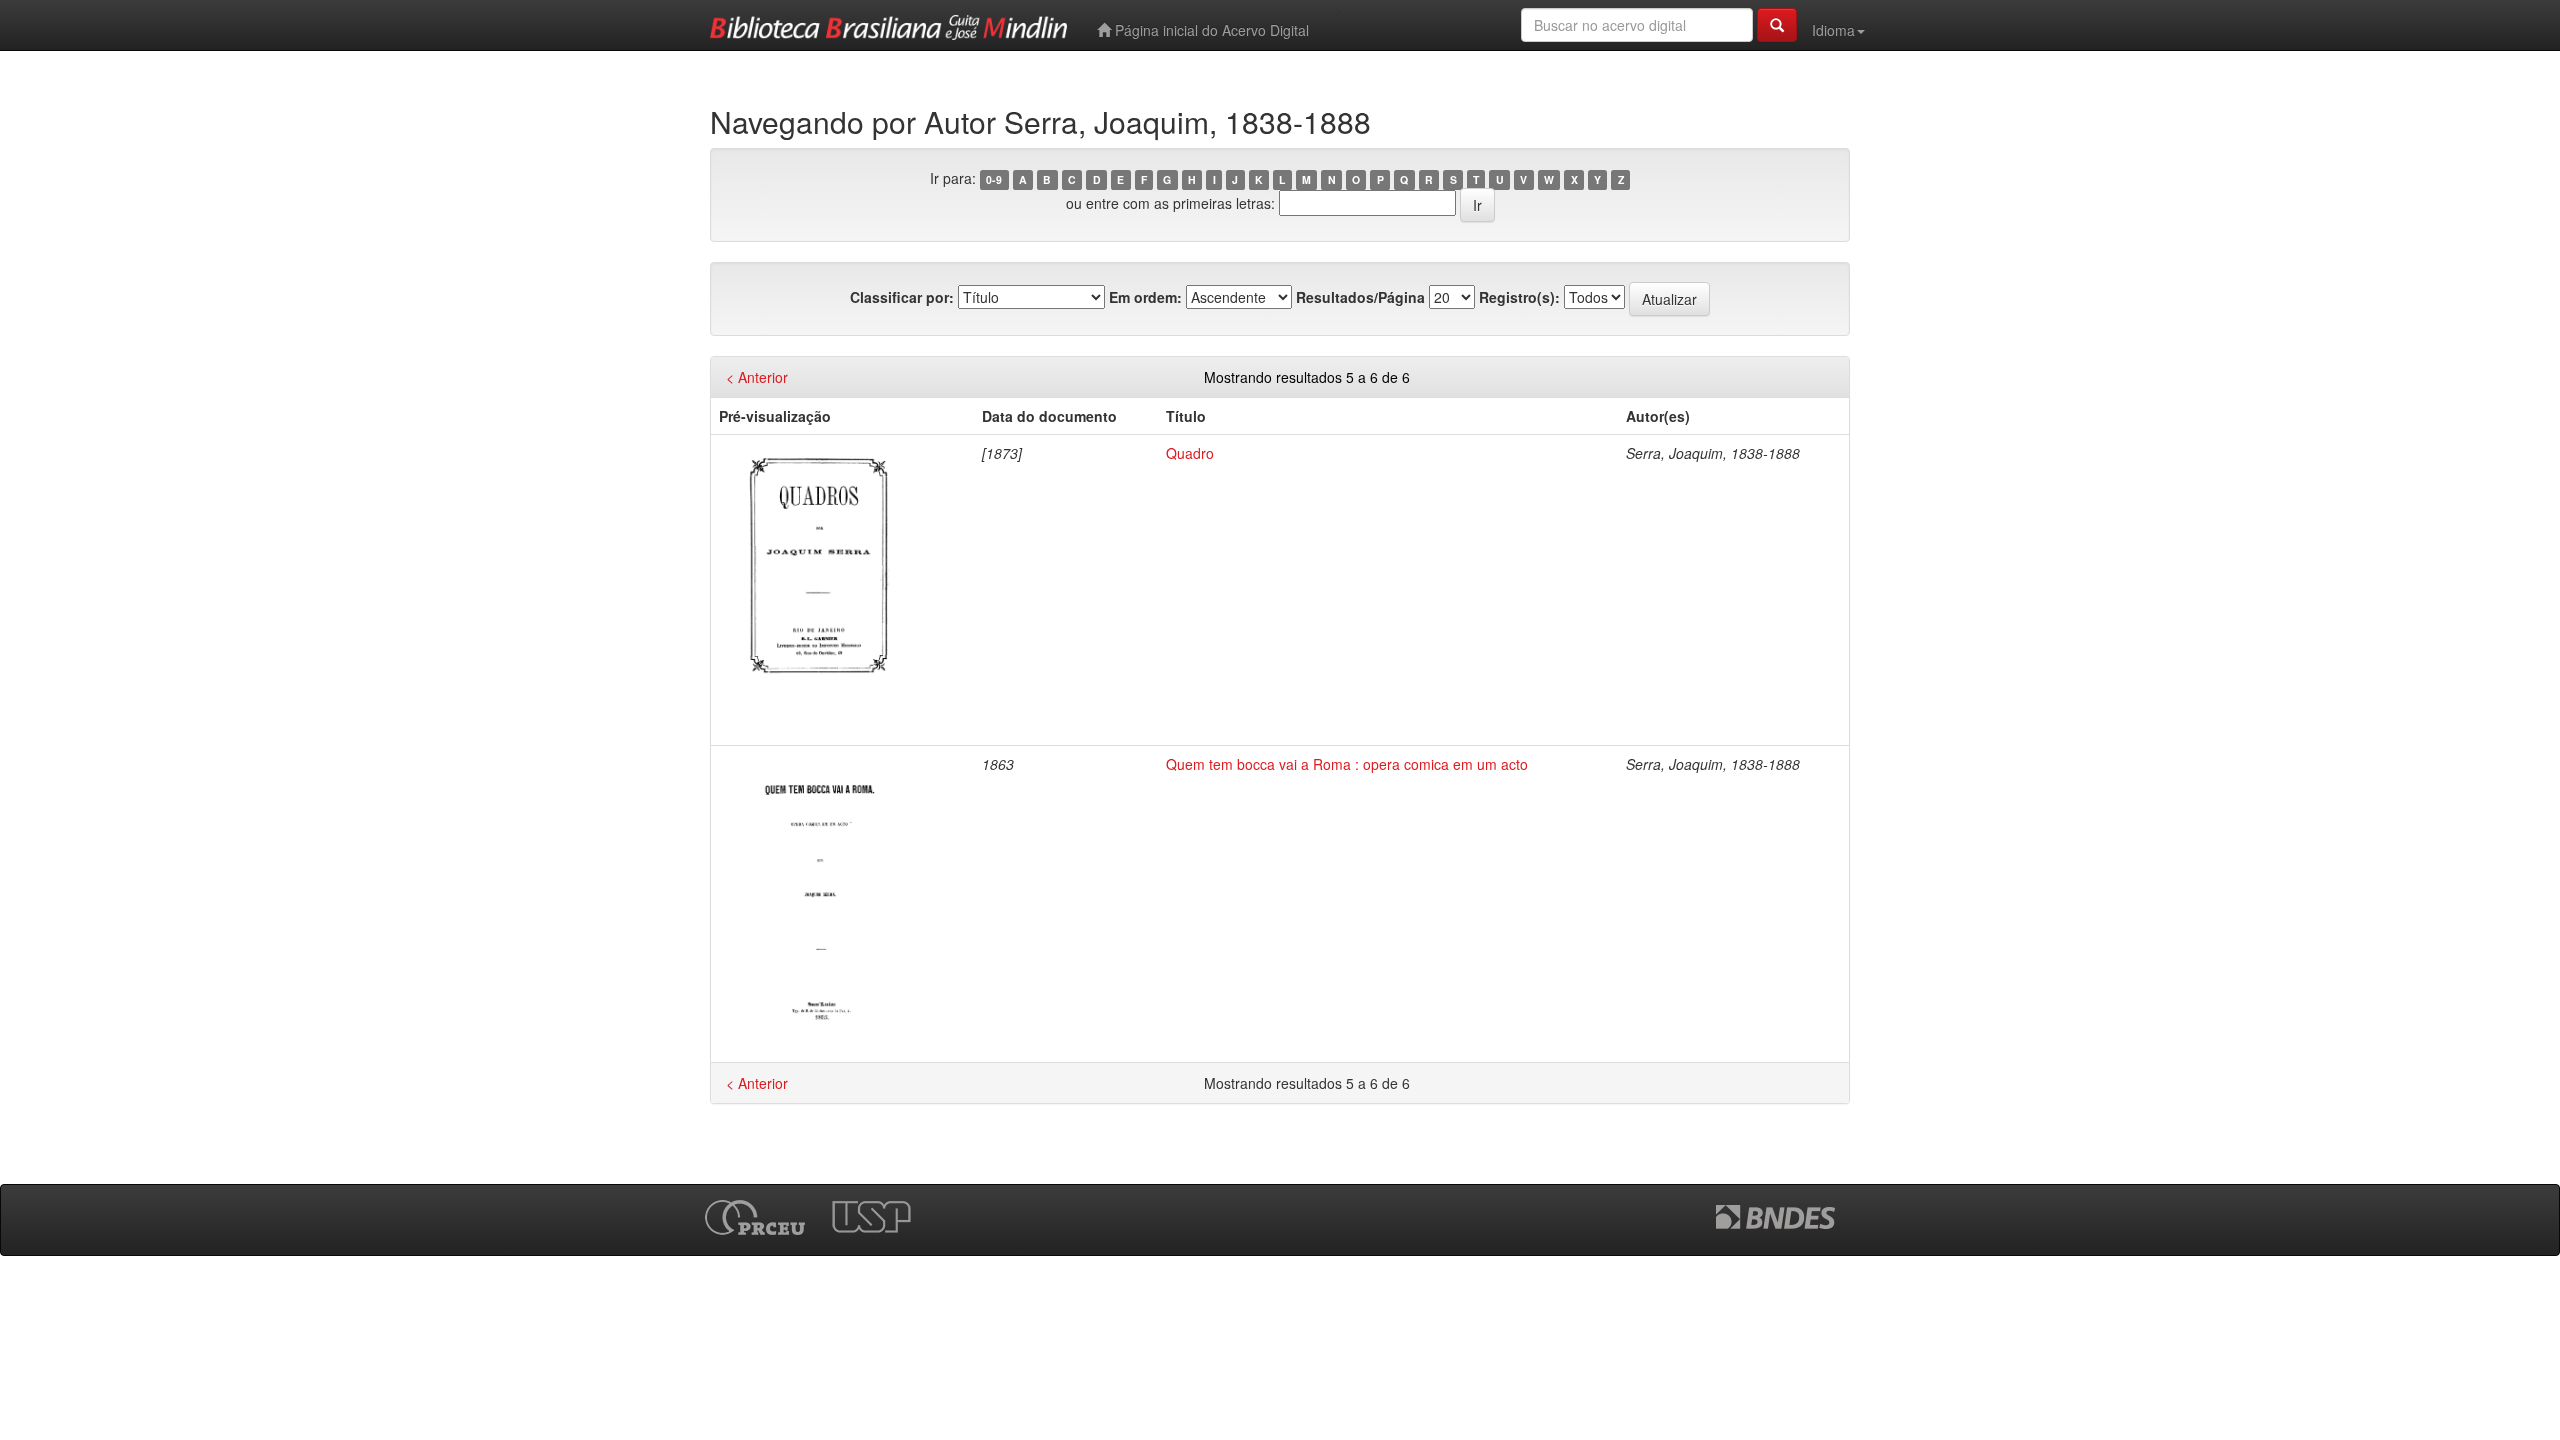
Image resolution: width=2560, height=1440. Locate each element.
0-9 (994, 179)
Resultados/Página (1360, 297)
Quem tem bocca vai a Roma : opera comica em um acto (1347, 764)
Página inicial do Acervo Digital (1210, 30)
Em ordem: (1145, 297)
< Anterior (757, 377)
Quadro (1190, 453)
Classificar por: (902, 297)
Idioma (1833, 30)
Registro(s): (1519, 297)
